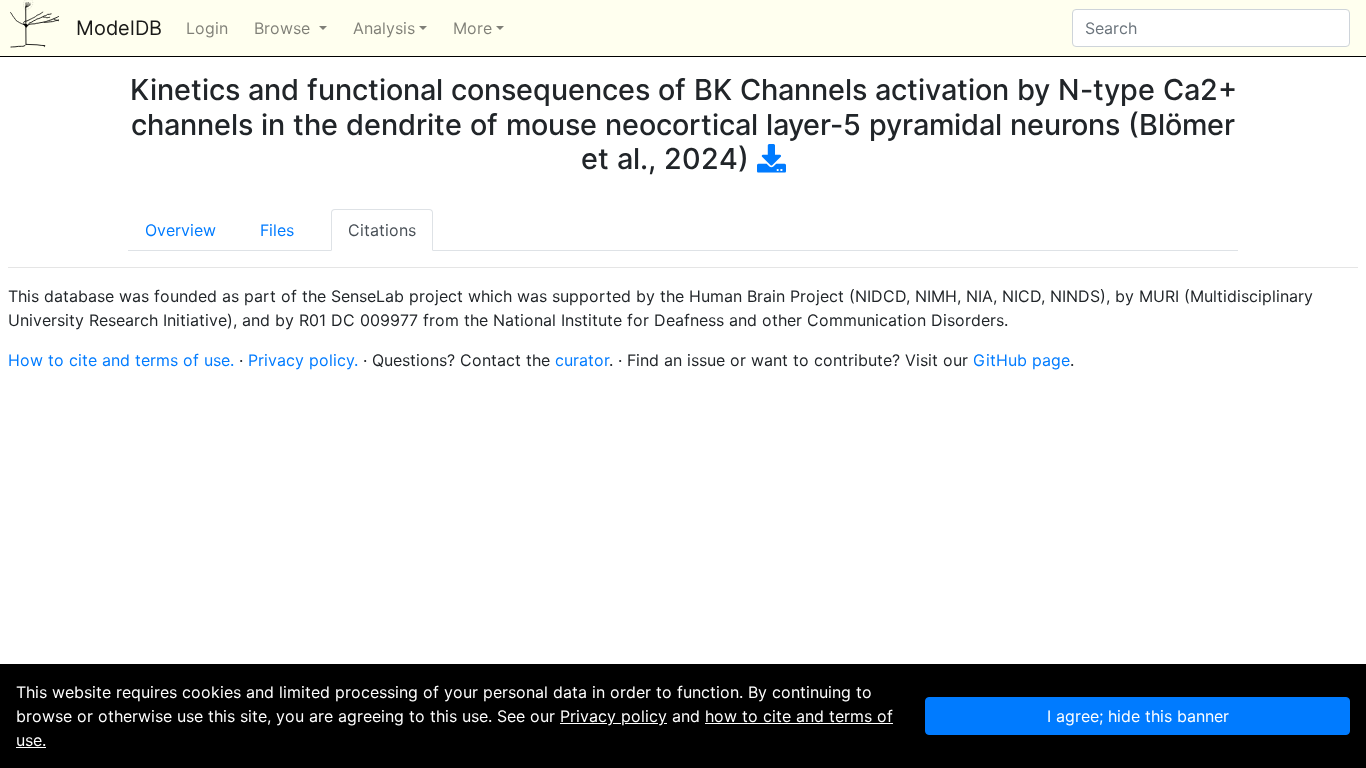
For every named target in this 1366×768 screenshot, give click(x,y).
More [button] (472, 28)
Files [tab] (277, 230)
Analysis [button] (384, 28)
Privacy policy (613, 716)
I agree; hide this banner (1138, 716)
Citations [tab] (382, 230)
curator (582, 360)
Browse (284, 28)
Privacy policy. (303, 360)
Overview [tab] (180, 230)
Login (207, 28)
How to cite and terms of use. (121, 360)
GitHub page (1021, 360)
